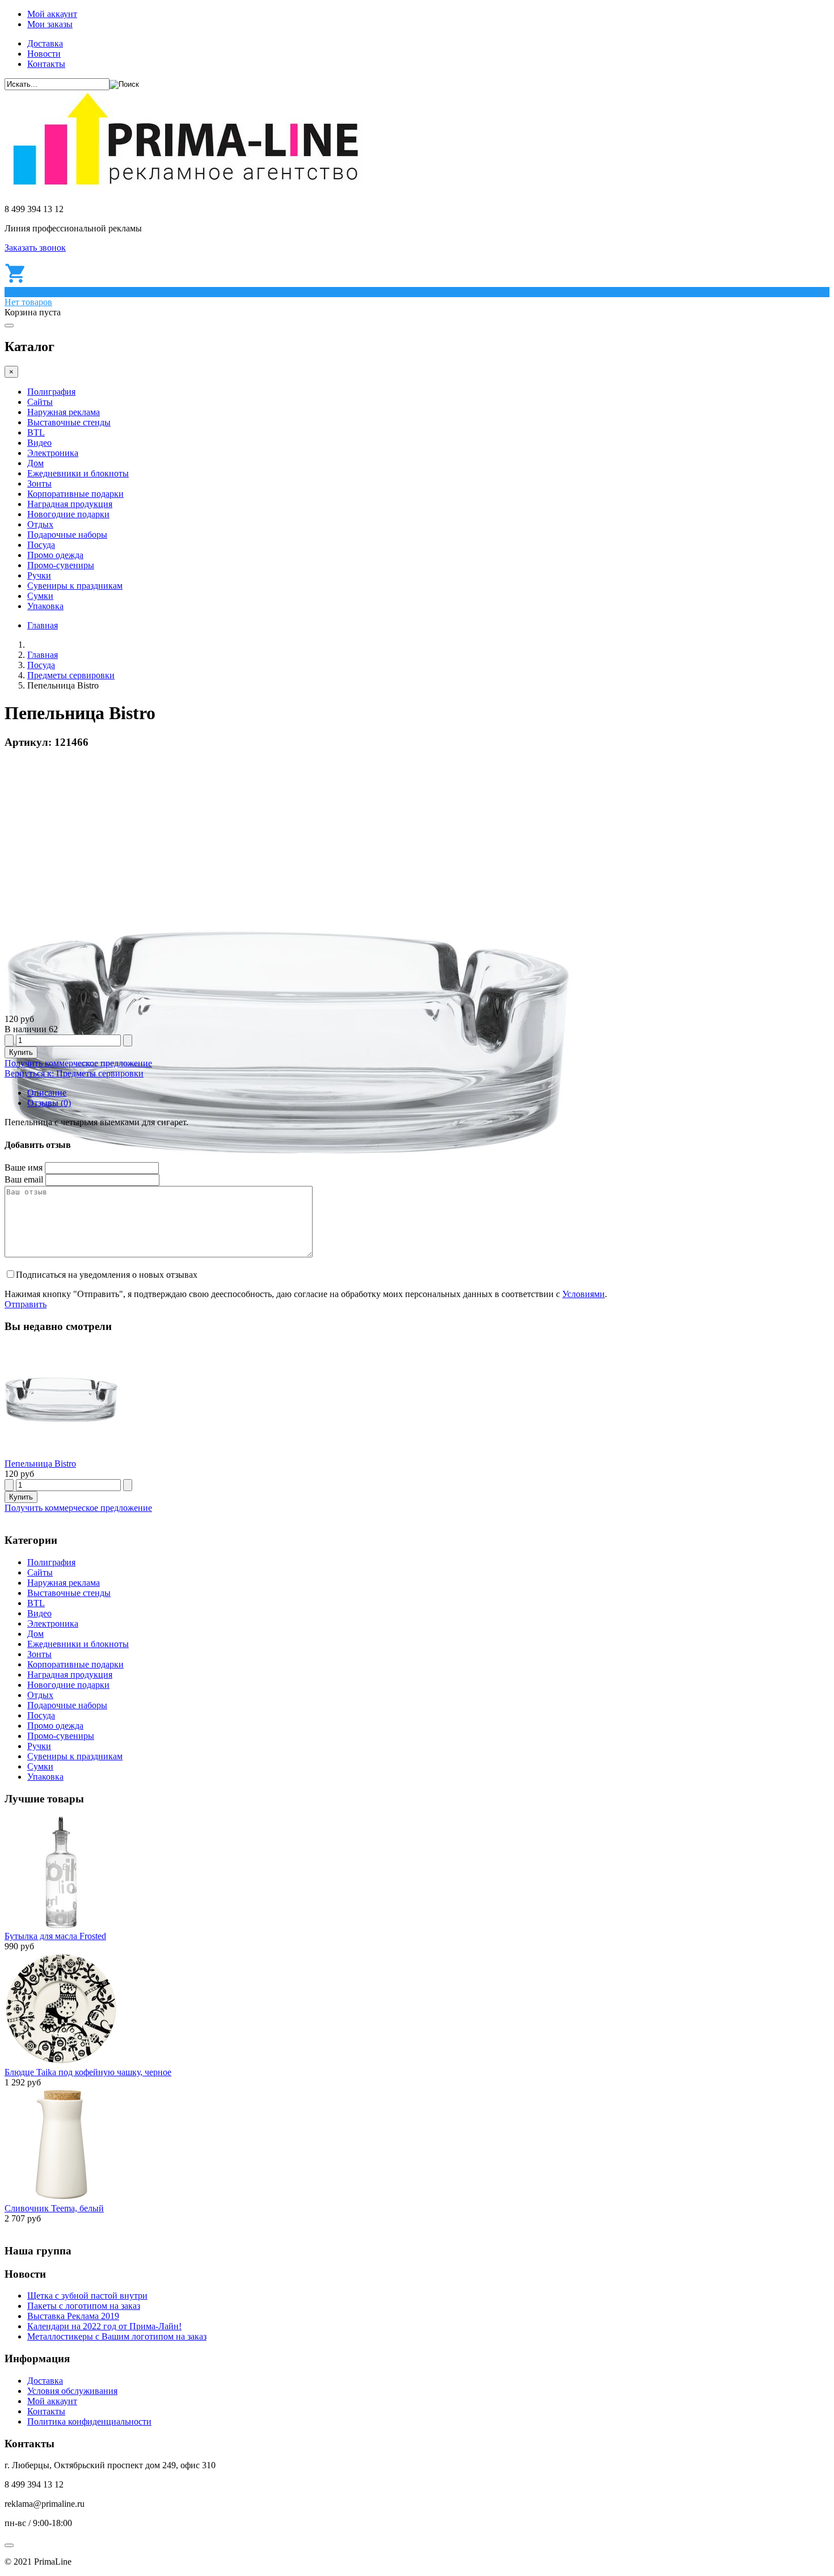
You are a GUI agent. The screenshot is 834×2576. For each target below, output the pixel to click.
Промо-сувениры (61, 565)
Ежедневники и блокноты (78, 473)
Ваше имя (24, 1167)
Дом (35, 463)
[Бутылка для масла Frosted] (61, 1926)
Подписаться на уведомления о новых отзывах (107, 1275)
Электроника (53, 453)
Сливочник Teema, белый (54, 2208)
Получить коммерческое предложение (78, 1063)
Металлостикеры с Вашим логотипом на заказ (117, 2336)
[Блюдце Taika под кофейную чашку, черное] (61, 2062)
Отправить (26, 1304)
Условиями (584, 1294)
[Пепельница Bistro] (61, 1453)
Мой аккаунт (52, 14)
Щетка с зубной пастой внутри (87, 2296)
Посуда (41, 545)
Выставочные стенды (69, 422)
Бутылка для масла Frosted (55, 1936)
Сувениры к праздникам (75, 586)
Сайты (40, 402)
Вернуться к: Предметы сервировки (74, 1073)
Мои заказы (50, 24)
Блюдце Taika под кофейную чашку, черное (88, 2072)
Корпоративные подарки (75, 494)
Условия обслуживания (72, 2391)
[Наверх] (9, 2545)
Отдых (40, 524)
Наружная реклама (64, 412)
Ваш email (24, 1179)
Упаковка (45, 606)
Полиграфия (51, 392)
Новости (44, 54)
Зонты (39, 483)
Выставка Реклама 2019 (73, 2316)
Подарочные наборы (67, 535)
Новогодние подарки (68, 514)
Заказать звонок (35, 248)
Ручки (39, 575)
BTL (36, 432)
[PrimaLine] (185, 190)
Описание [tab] (47, 1093)
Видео (39, 443)
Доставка (45, 43)
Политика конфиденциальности (89, 2421)
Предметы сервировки (71, 675)
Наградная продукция (70, 504)
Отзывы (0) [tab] (49, 1103)
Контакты (46, 64)
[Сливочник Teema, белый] (61, 2198)
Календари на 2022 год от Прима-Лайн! (104, 2326)
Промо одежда (55, 555)
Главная (43, 625)
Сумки (40, 596)
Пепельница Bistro (40, 1464)
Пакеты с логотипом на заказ (84, 2306)
